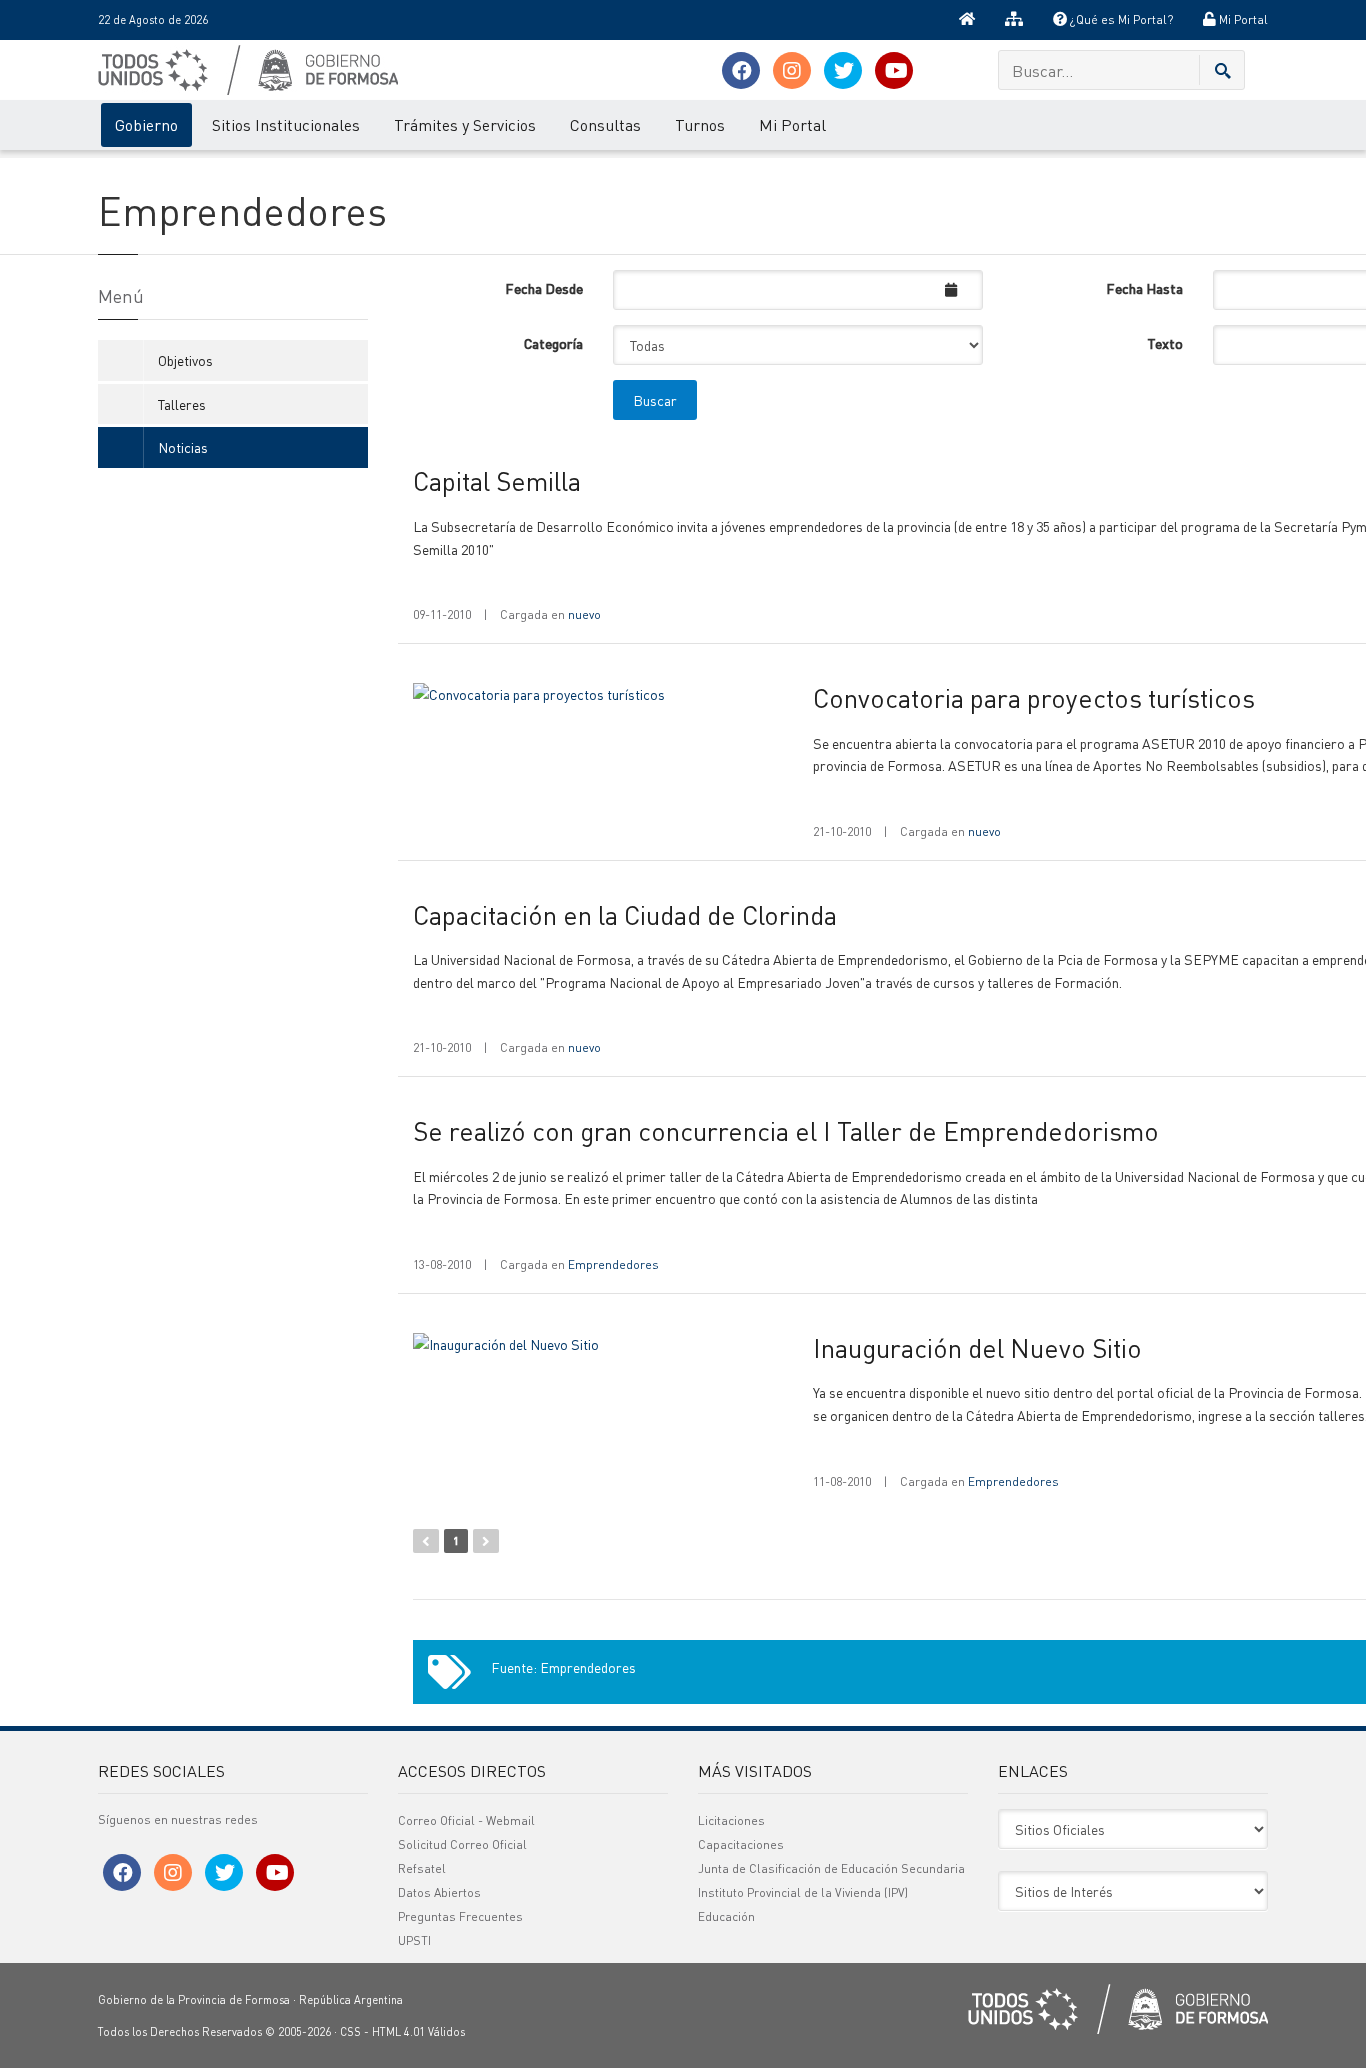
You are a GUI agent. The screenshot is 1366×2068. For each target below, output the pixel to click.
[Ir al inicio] (967, 20)
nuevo (584, 614)
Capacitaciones (741, 1844)
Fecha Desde (544, 288)
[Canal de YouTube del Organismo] (894, 70)
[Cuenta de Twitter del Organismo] (843, 70)
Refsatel (422, 1868)
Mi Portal (1242, 19)
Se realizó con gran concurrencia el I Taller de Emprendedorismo (786, 1130)
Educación (726, 1916)
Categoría (553, 343)
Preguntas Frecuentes (460, 1916)
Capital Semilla (497, 480)
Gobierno (146, 124)
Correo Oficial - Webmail (466, 1820)
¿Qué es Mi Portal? (1120, 19)
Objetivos (185, 360)
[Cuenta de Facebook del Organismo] (741, 70)
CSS (350, 2032)
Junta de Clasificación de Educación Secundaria (831, 1868)
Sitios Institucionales (286, 124)
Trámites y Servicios (465, 124)
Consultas (605, 124)
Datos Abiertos (439, 1892)
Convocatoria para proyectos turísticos (1034, 697)
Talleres (182, 404)
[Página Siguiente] (486, 1541)
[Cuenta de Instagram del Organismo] (792, 70)
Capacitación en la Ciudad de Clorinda (625, 914)
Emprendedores (613, 1264)
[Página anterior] (426, 1541)
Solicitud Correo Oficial (462, 1844)
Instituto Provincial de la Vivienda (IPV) (803, 1892)
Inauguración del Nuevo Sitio (977, 1347)
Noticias (183, 447)
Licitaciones (731, 1820)
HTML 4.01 (398, 2032)
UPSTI (414, 1940)
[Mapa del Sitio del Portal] (1014, 20)
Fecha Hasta (1144, 288)
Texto (1165, 343)
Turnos (700, 124)
